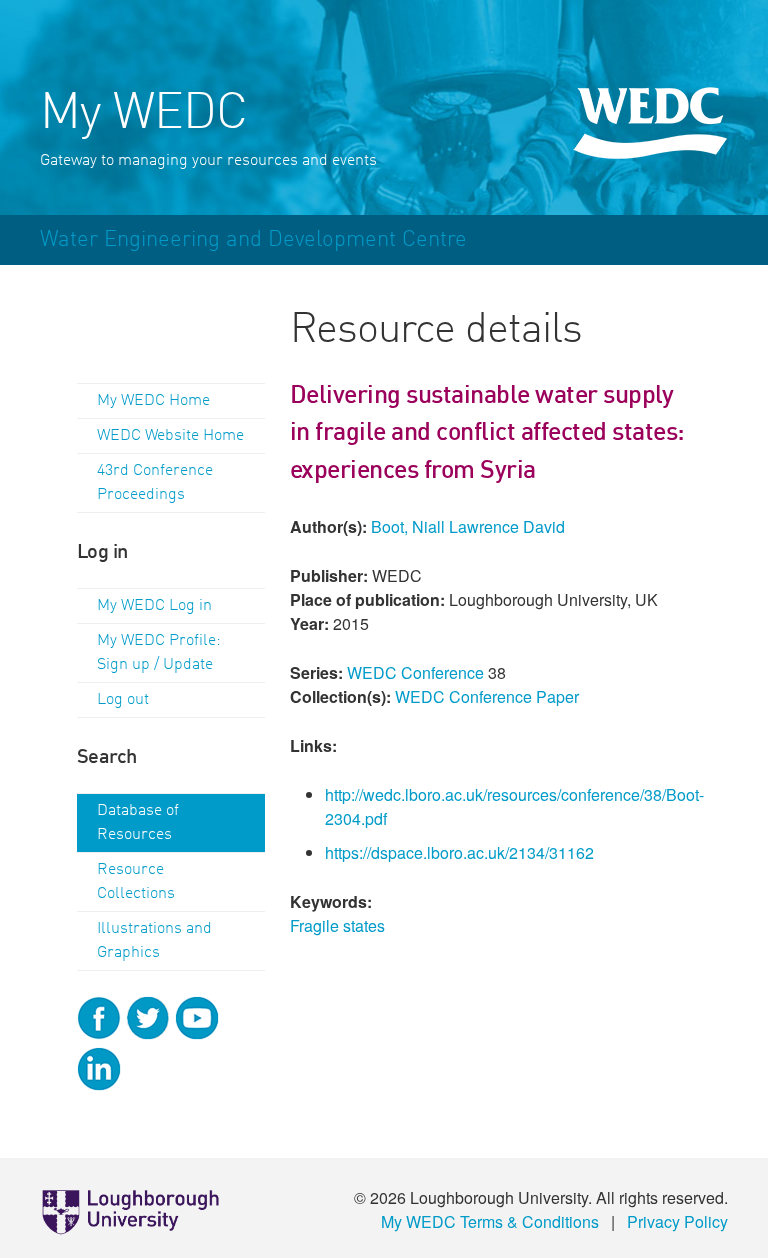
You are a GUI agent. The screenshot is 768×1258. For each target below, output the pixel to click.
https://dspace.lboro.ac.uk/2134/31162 (459, 852)
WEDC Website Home (170, 436)
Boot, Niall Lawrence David (468, 526)
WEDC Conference (415, 672)
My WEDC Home (153, 401)
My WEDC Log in (154, 606)
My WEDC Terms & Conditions (490, 1221)
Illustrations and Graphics (154, 941)
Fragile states (337, 925)
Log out (123, 700)
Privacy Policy (677, 1221)
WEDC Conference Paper (487, 696)
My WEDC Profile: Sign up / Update (159, 653)
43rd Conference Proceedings (155, 483)
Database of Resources (138, 823)
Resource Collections (136, 882)
